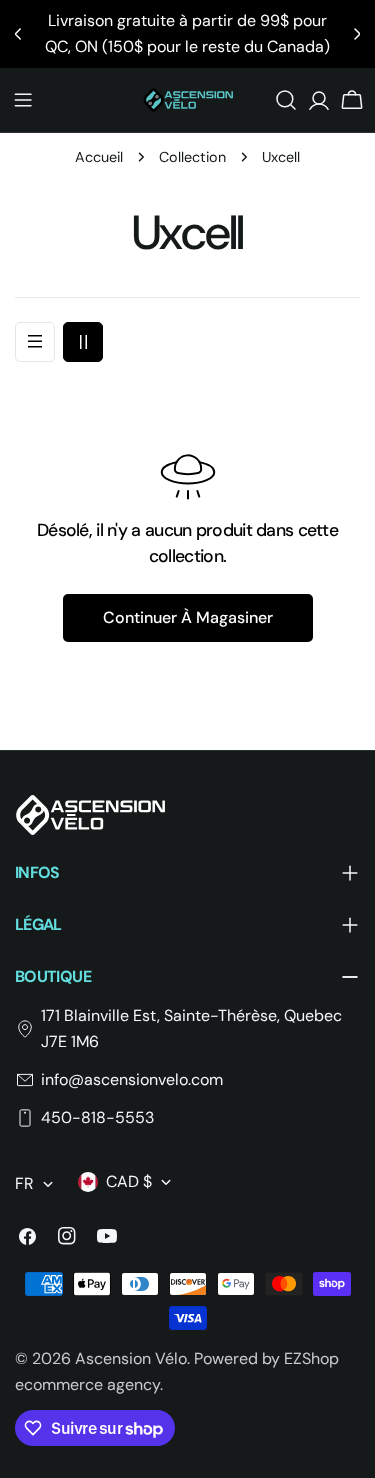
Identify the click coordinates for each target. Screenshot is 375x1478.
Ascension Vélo (131, 1358)
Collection (192, 157)
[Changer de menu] (23, 100)
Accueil (99, 157)
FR (24, 1183)
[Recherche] (286, 100)
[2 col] (83, 342)
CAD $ (129, 1181)
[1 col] (35, 342)
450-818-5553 (97, 1117)
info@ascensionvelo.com (132, 1079)
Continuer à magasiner (188, 617)
